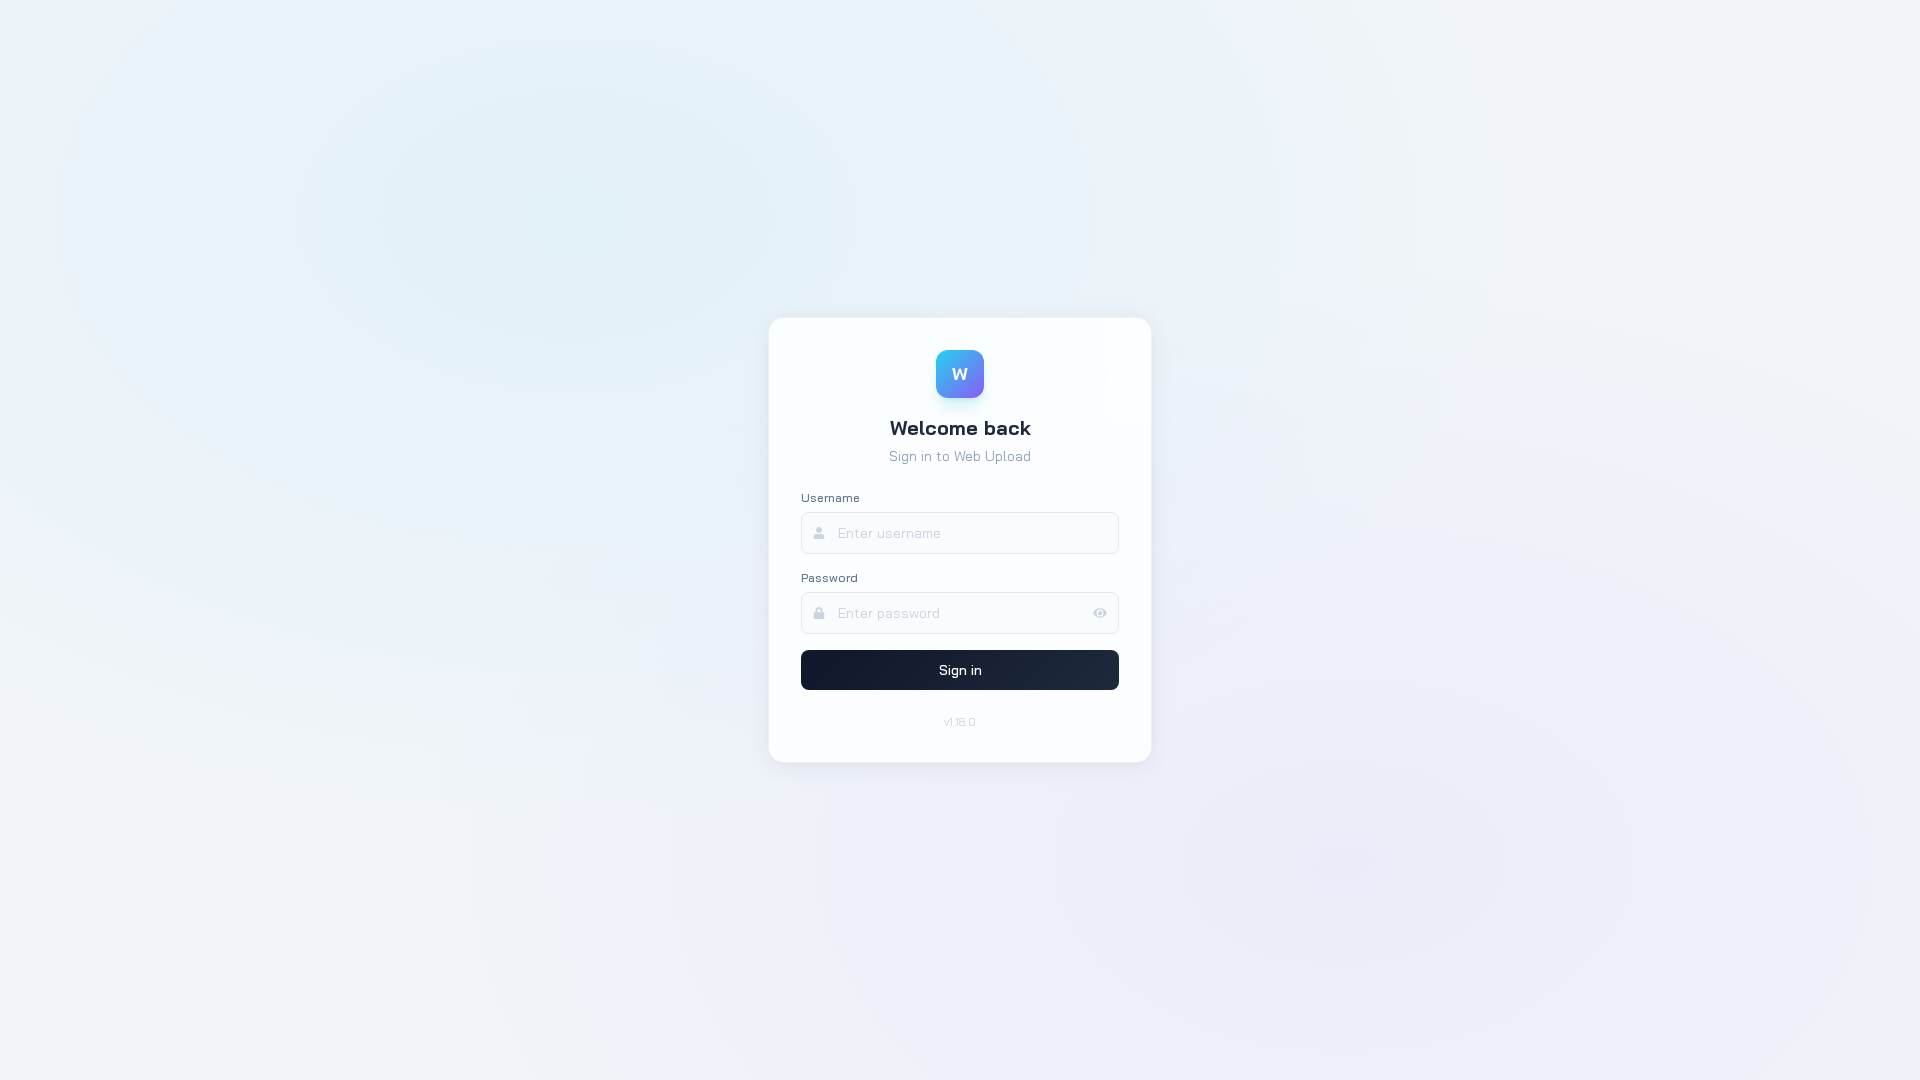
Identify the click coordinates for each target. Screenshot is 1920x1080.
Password (829, 577)
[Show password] (1106, 613)
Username (830, 497)
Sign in (960, 670)
